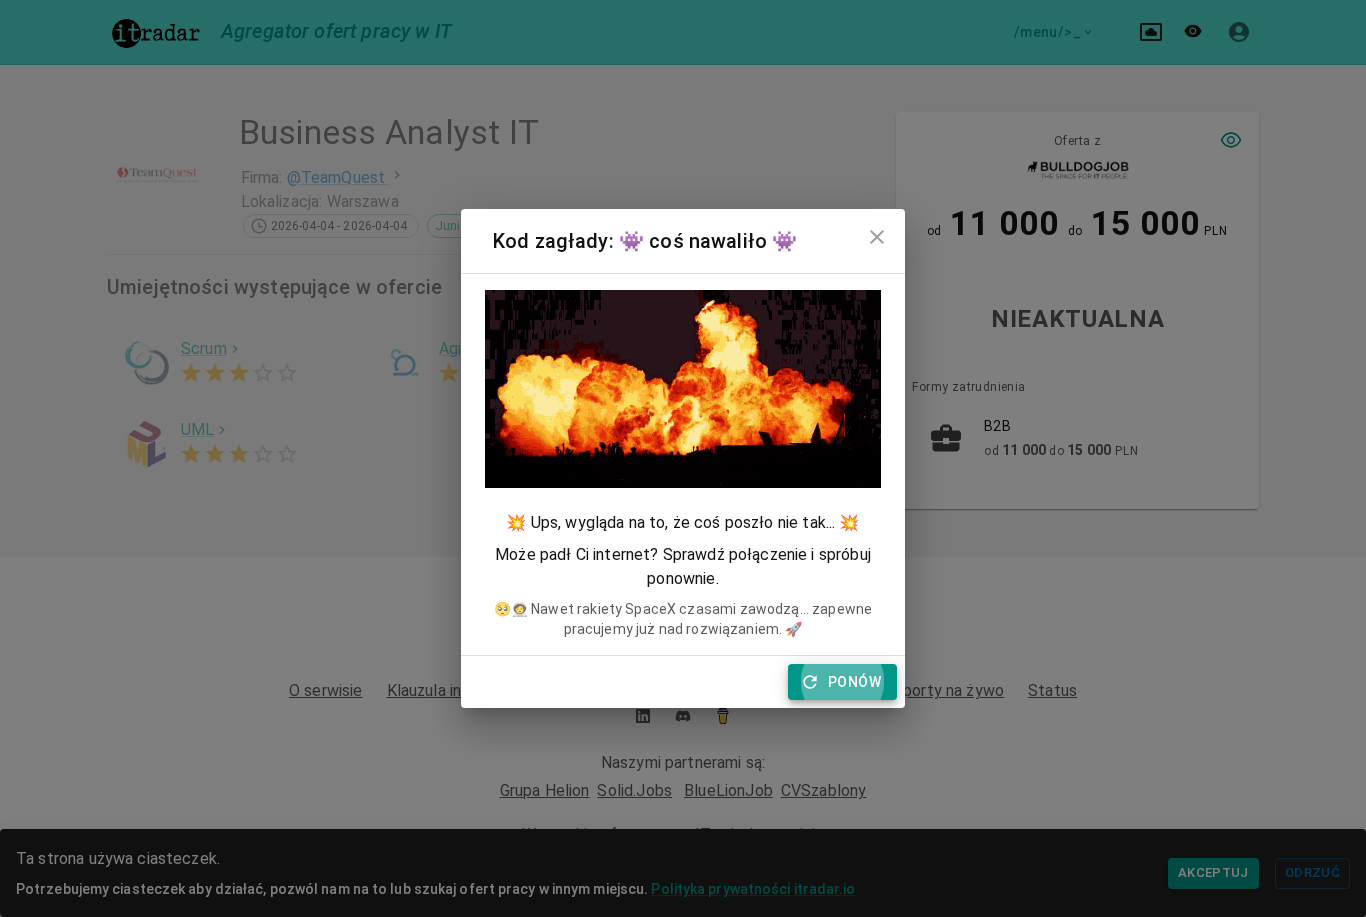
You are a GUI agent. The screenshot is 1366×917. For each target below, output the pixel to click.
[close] (877, 237)
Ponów (854, 682)
